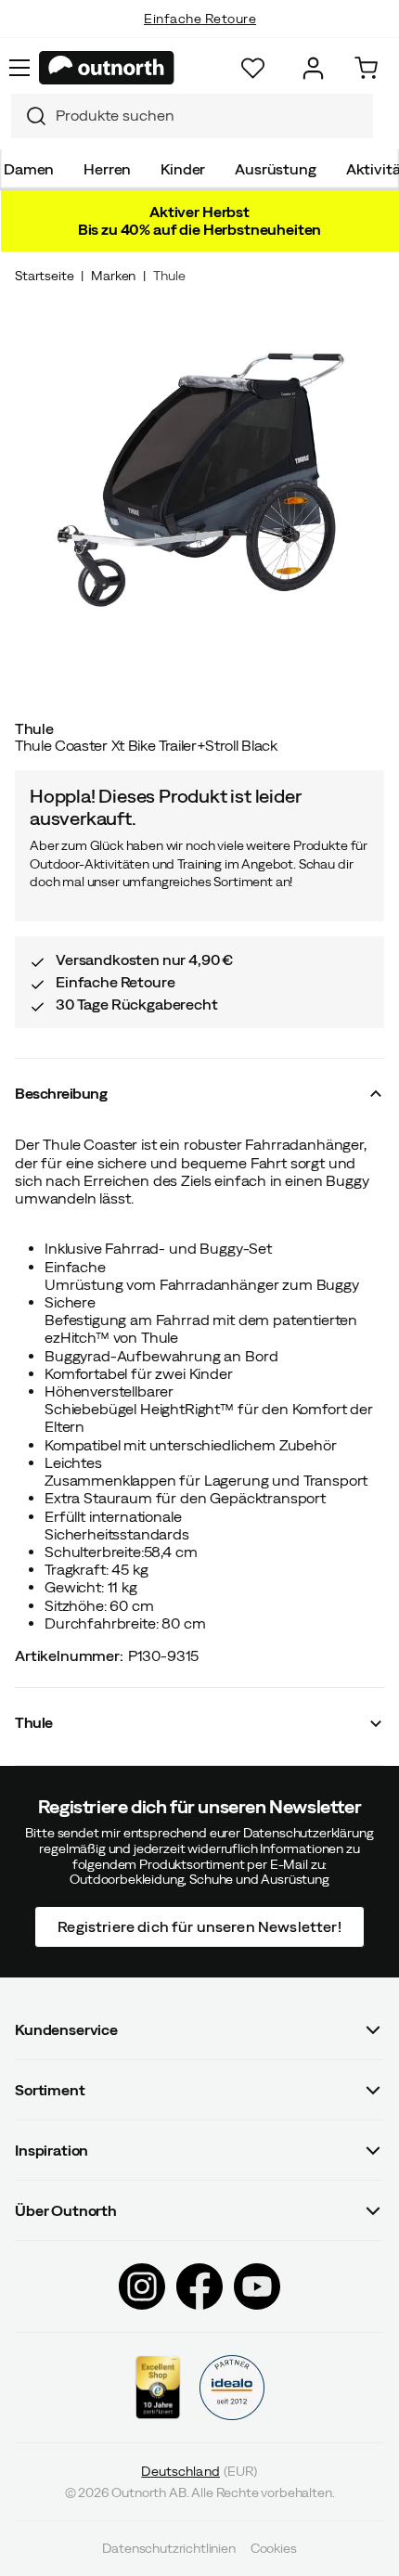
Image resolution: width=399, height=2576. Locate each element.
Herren (107, 169)
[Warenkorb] (366, 68)
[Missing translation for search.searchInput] (29, 116)
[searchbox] (210, 116)
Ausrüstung (275, 169)
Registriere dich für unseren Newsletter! (199, 1926)
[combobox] (192, 116)
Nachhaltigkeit (200, 37)
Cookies (274, 2548)
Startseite (44, 276)
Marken (113, 276)
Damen (29, 169)
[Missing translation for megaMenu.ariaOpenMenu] (19, 68)
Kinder (183, 169)
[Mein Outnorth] (313, 68)
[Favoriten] (253, 68)
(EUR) (199, 2472)
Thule (169, 276)
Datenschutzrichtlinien (168, 2548)
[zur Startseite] (107, 68)
